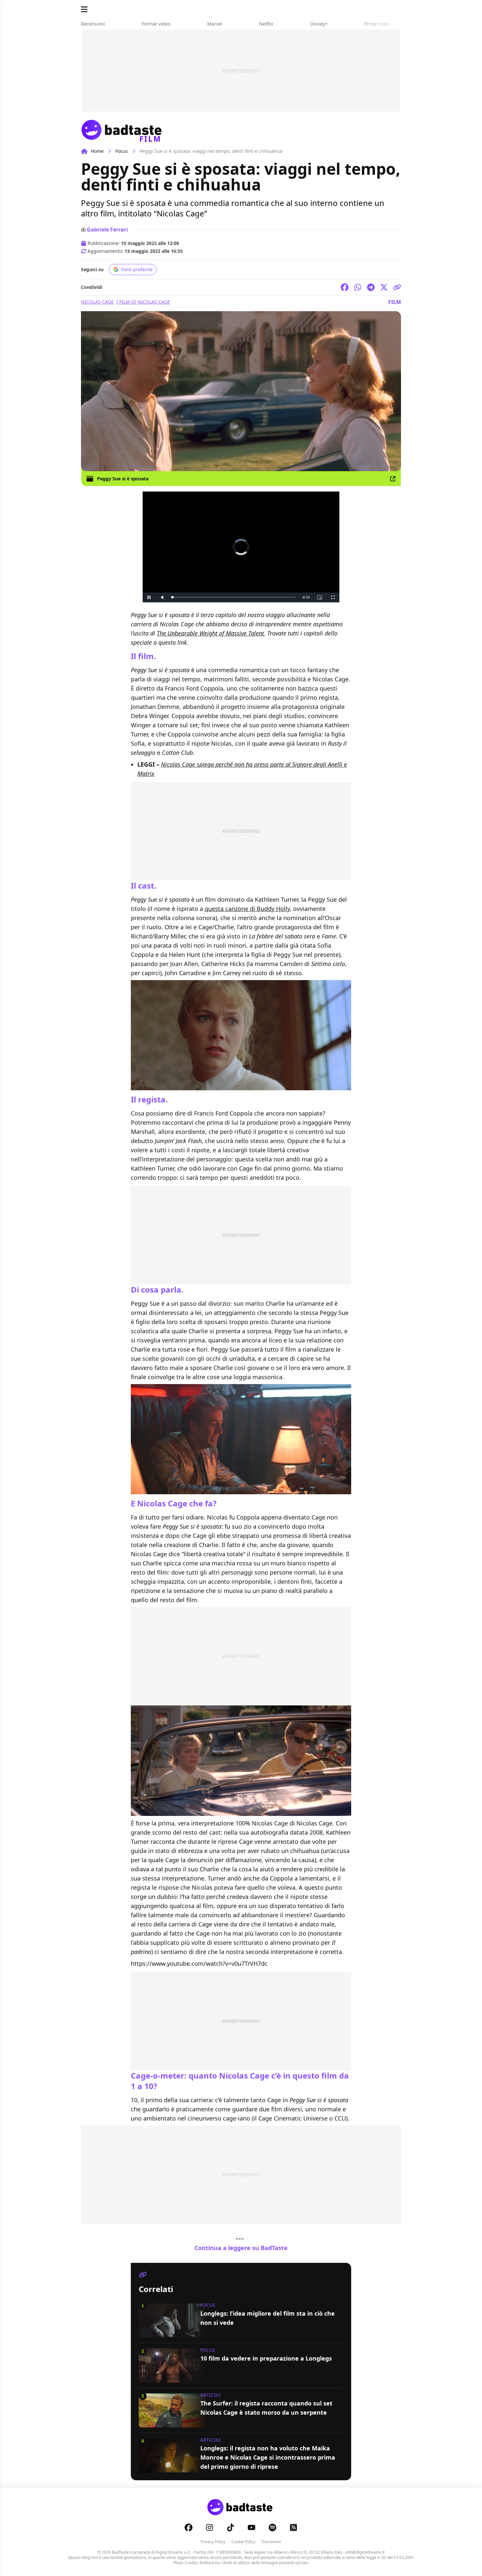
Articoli (211, 2395)
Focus (122, 151)
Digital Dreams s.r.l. (173, 2552)
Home (97, 151)
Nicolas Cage (97, 302)
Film (395, 302)
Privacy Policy (213, 2542)
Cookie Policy (243, 2542)
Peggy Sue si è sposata (123, 479)
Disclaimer (271, 2542)
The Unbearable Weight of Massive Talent (210, 633)
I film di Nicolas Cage (143, 302)
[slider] (227, 597)
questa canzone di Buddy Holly (247, 909)
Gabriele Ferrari (107, 230)
